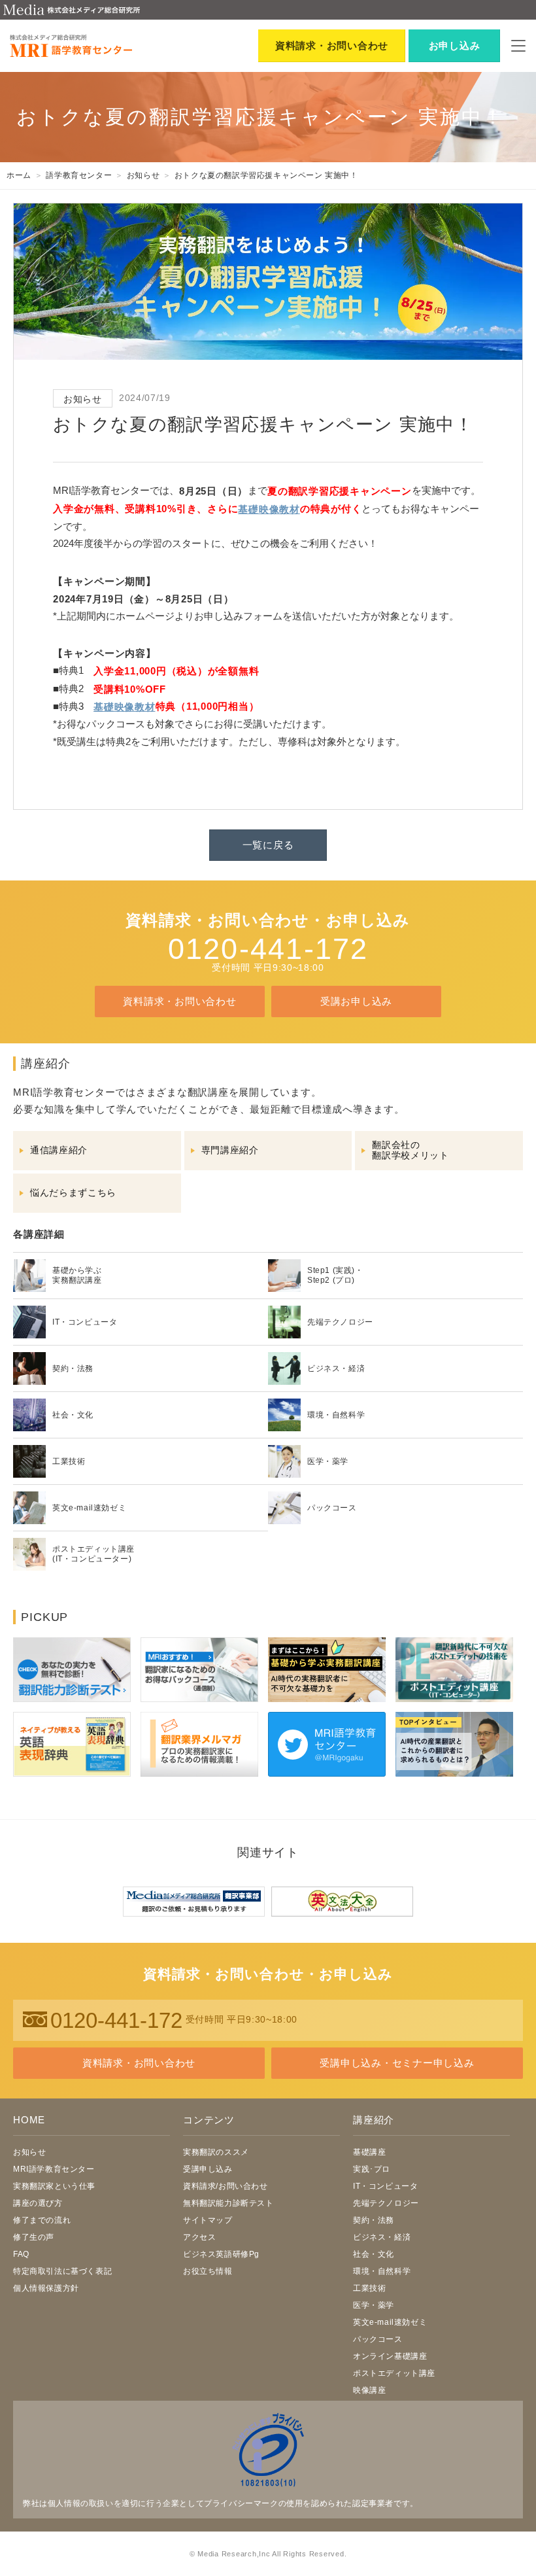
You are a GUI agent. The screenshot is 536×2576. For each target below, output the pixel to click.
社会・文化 (374, 2254)
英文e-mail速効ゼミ (390, 2322)
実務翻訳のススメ (216, 2152)
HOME (29, 2120)
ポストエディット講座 (394, 2373)
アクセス (199, 2237)
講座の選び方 (38, 2203)
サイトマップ (208, 2220)
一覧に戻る (268, 845)
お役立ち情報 (208, 2271)
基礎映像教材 (269, 509)
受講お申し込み (356, 1001)
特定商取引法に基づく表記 (62, 2271)
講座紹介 (374, 2120)
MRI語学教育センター (54, 2169)
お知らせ (29, 2152)
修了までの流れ (42, 2220)
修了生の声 (34, 2237)
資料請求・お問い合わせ (179, 1001)
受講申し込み (208, 2169)
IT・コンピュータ (385, 2186)
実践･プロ (372, 2169)
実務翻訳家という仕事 (54, 2186)
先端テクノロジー (386, 2203)
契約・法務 (374, 2220)
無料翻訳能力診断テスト (228, 2203)
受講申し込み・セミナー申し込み (397, 2063)
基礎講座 (369, 2152)
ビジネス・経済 (382, 2237)
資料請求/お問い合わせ (226, 2186)
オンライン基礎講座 (390, 2356)
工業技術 (369, 2288)
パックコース (378, 2339)
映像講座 (369, 2390)
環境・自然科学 (382, 2271)
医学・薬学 (374, 2305)
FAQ (21, 2254)
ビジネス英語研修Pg (221, 2254)
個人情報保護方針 (46, 2288)
